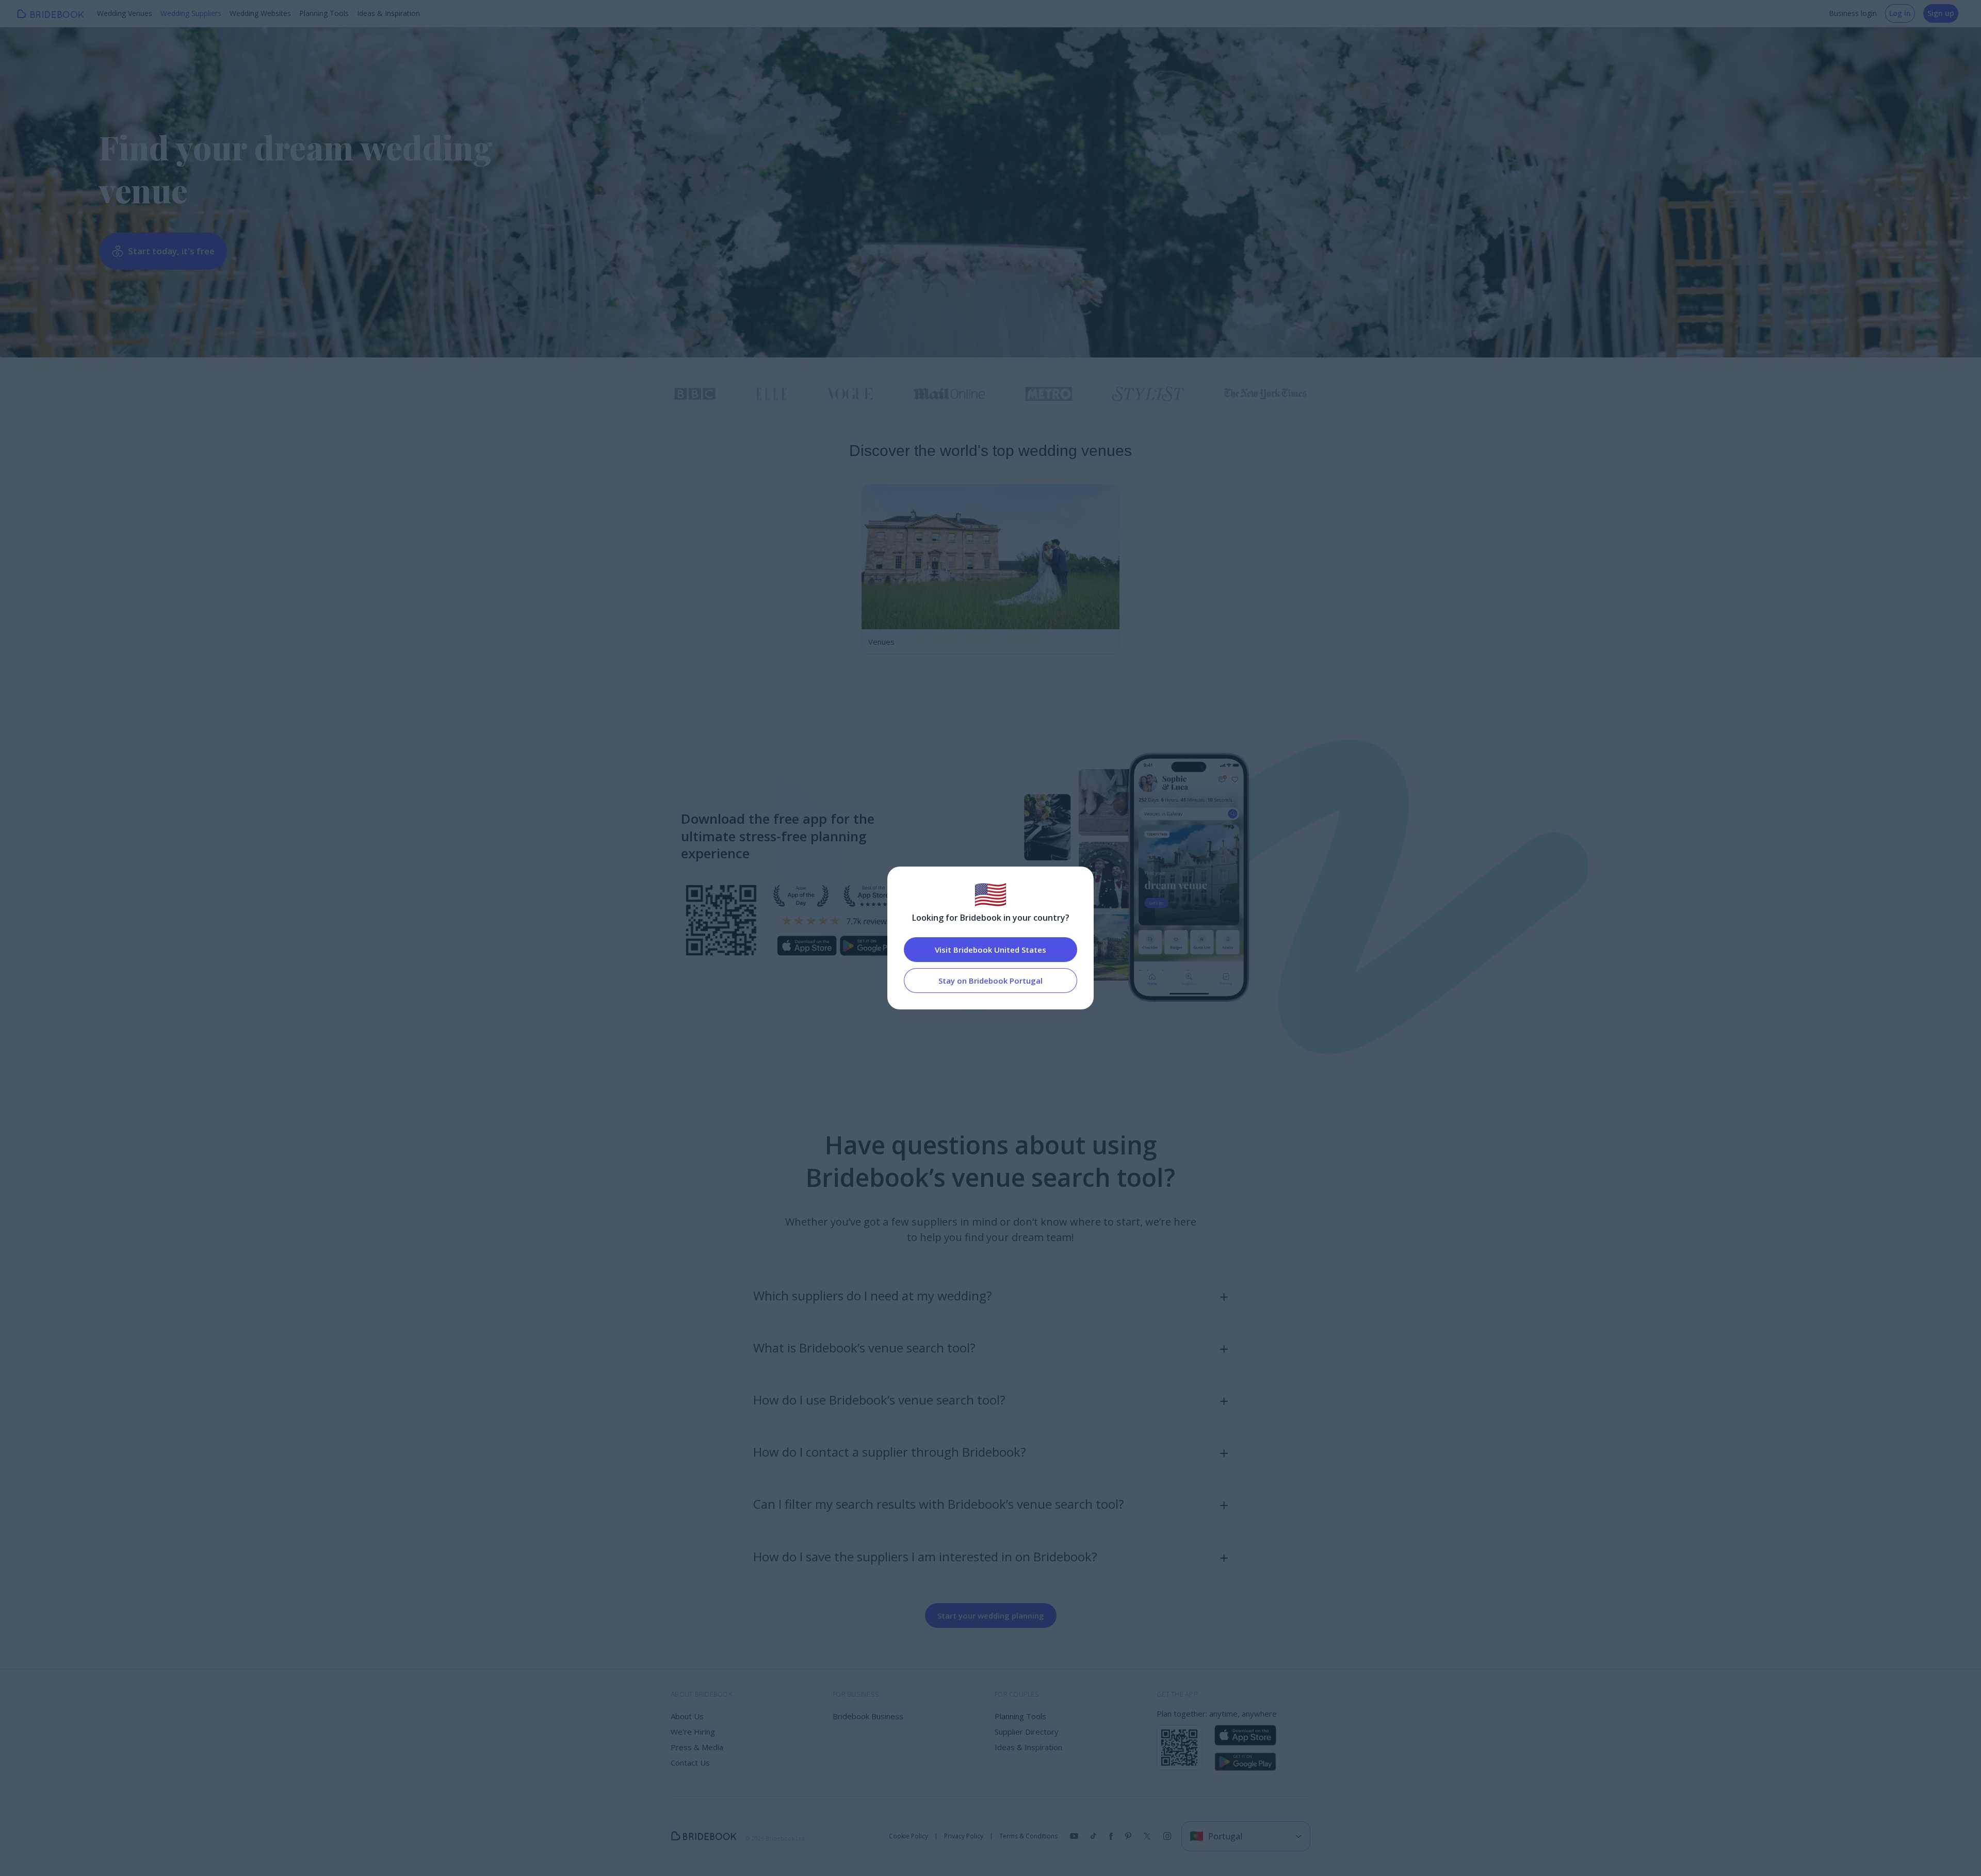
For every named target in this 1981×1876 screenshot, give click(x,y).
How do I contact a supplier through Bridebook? (890, 1452)
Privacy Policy (964, 1836)
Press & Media (697, 1747)
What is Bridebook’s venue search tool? (864, 1348)
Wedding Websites (260, 13)
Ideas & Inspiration (388, 13)
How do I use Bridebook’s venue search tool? (879, 1400)
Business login (1853, 13)
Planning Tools (324, 13)
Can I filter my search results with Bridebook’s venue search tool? (939, 1504)
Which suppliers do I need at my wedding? (873, 1295)
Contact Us (690, 1763)
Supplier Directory (1027, 1732)
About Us (687, 1716)
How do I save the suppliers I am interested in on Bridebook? (925, 1556)
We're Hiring (693, 1732)
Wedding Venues (125, 13)
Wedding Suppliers (191, 13)
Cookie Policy (908, 1836)
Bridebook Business (868, 1716)
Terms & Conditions (1028, 1836)
